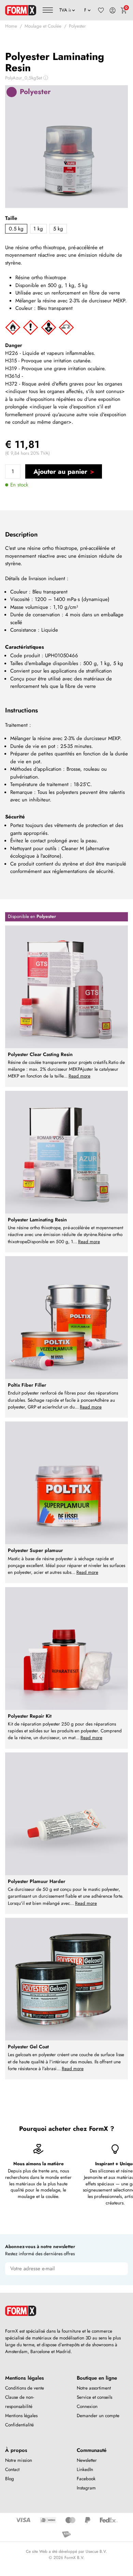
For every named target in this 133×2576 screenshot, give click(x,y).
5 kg (58, 229)
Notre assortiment (94, 2388)
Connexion (87, 2406)
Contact (12, 2469)
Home (11, 26)
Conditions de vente (25, 2388)
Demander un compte (98, 2416)
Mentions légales (21, 2416)
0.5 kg (16, 229)
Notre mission (19, 2460)
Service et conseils (94, 2397)
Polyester (77, 26)
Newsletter (87, 2460)
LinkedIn (85, 2469)
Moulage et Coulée (43, 26)
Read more (79, 1076)
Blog (10, 2479)
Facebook (86, 2479)
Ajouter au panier (60, 471)
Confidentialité (19, 2425)
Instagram (86, 2488)
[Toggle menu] (48, 10)
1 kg (38, 229)
